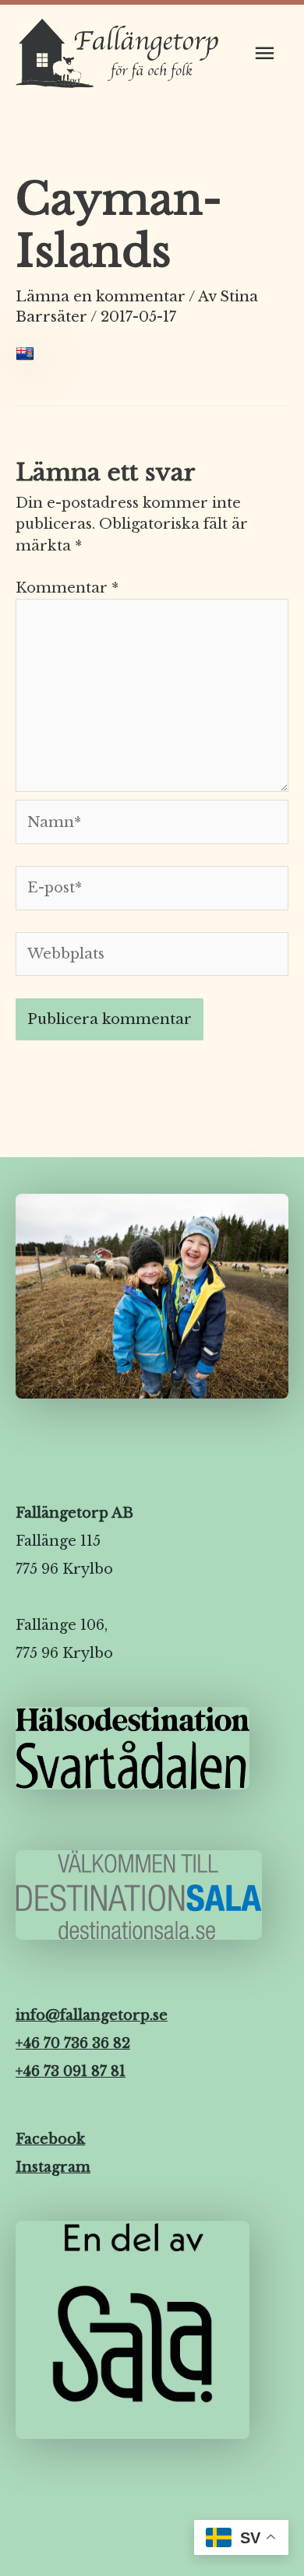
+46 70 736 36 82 (73, 2043)
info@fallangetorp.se (92, 2015)
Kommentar (67, 588)
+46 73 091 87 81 (71, 2071)
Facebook (50, 2139)
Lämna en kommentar (101, 296)
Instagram (53, 2167)
